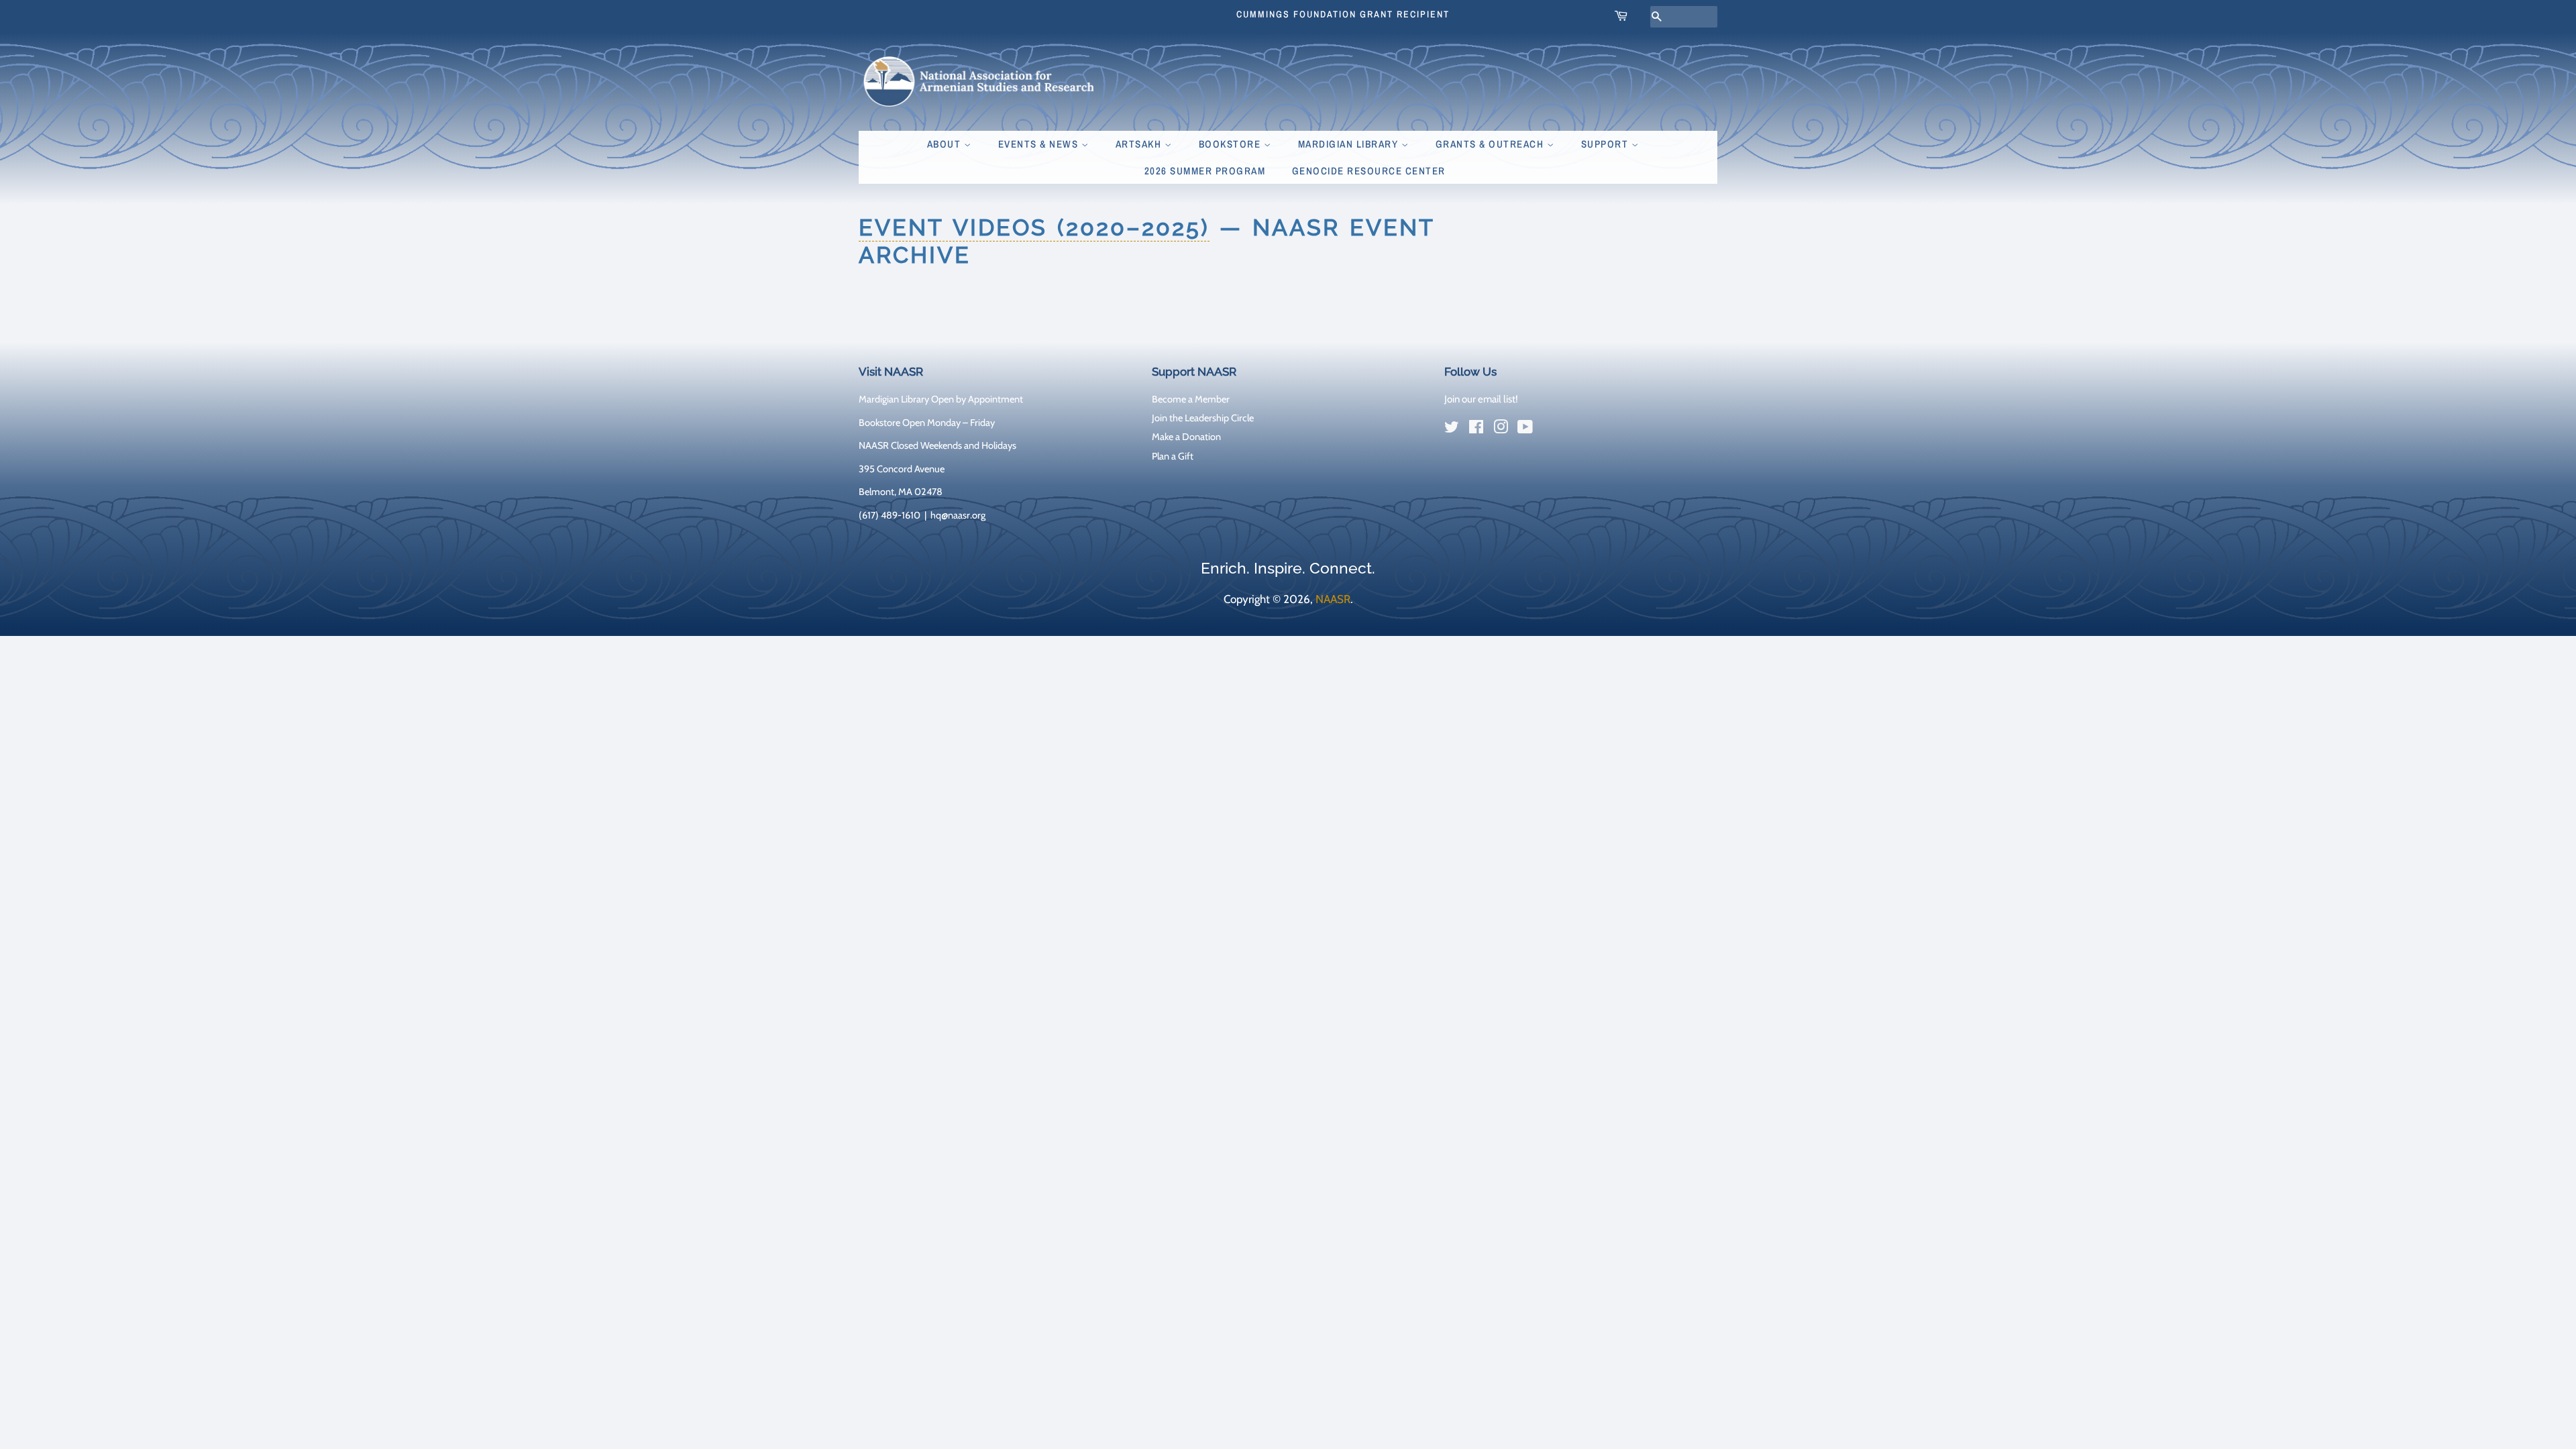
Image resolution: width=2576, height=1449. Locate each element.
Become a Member (1191, 399)
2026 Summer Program (1205, 171)
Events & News (1040, 144)
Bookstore (1231, 144)
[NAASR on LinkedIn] (1550, 430)
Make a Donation (1186, 437)
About (946, 144)
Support (1606, 144)
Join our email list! (1481, 399)
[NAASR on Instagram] (1501, 429)
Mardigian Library (1350, 144)
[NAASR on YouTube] (1525, 429)
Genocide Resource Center (1369, 171)
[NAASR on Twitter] (1452, 429)
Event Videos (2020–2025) (1034, 227)
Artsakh (1140, 144)
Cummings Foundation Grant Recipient (1343, 14)
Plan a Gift (1173, 456)
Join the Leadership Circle (1203, 418)
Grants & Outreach (1491, 144)
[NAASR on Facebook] (1476, 429)
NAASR (1333, 599)
